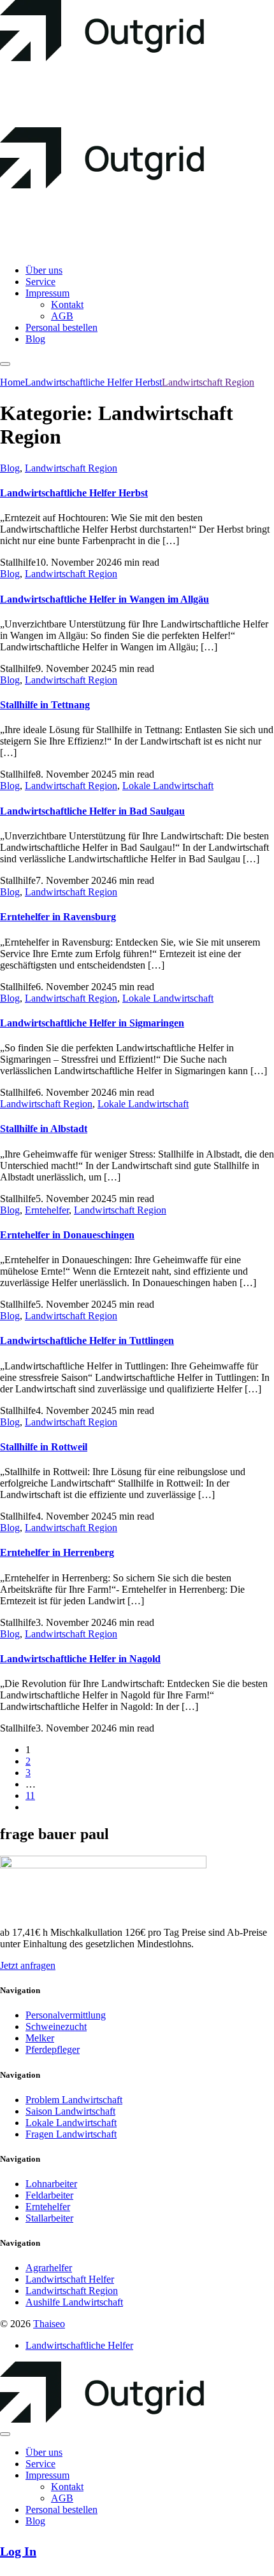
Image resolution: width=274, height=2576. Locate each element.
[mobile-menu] (5, 364)
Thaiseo (49, 2324)
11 (30, 1795)
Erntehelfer (47, 1210)
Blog (10, 468)
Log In (18, 2551)
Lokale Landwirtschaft (168, 786)
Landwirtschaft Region (71, 468)
